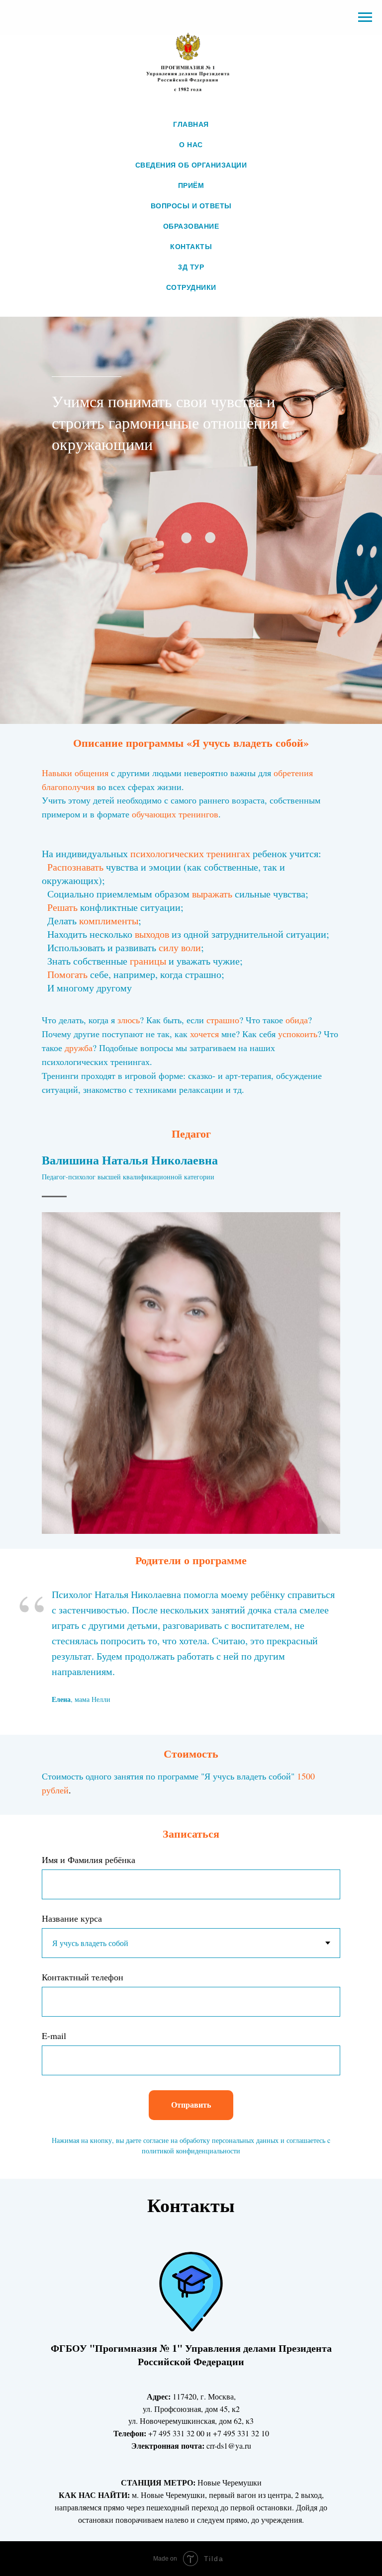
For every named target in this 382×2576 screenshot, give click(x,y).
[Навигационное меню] (365, 17)
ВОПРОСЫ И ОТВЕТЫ (191, 206)
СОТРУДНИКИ (191, 287)
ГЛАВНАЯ (191, 124)
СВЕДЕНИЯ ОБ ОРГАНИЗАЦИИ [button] (191, 165)
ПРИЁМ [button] (191, 185)
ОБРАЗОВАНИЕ (191, 226)
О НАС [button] (191, 145)
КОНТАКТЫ (191, 247)
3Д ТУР (191, 267)
